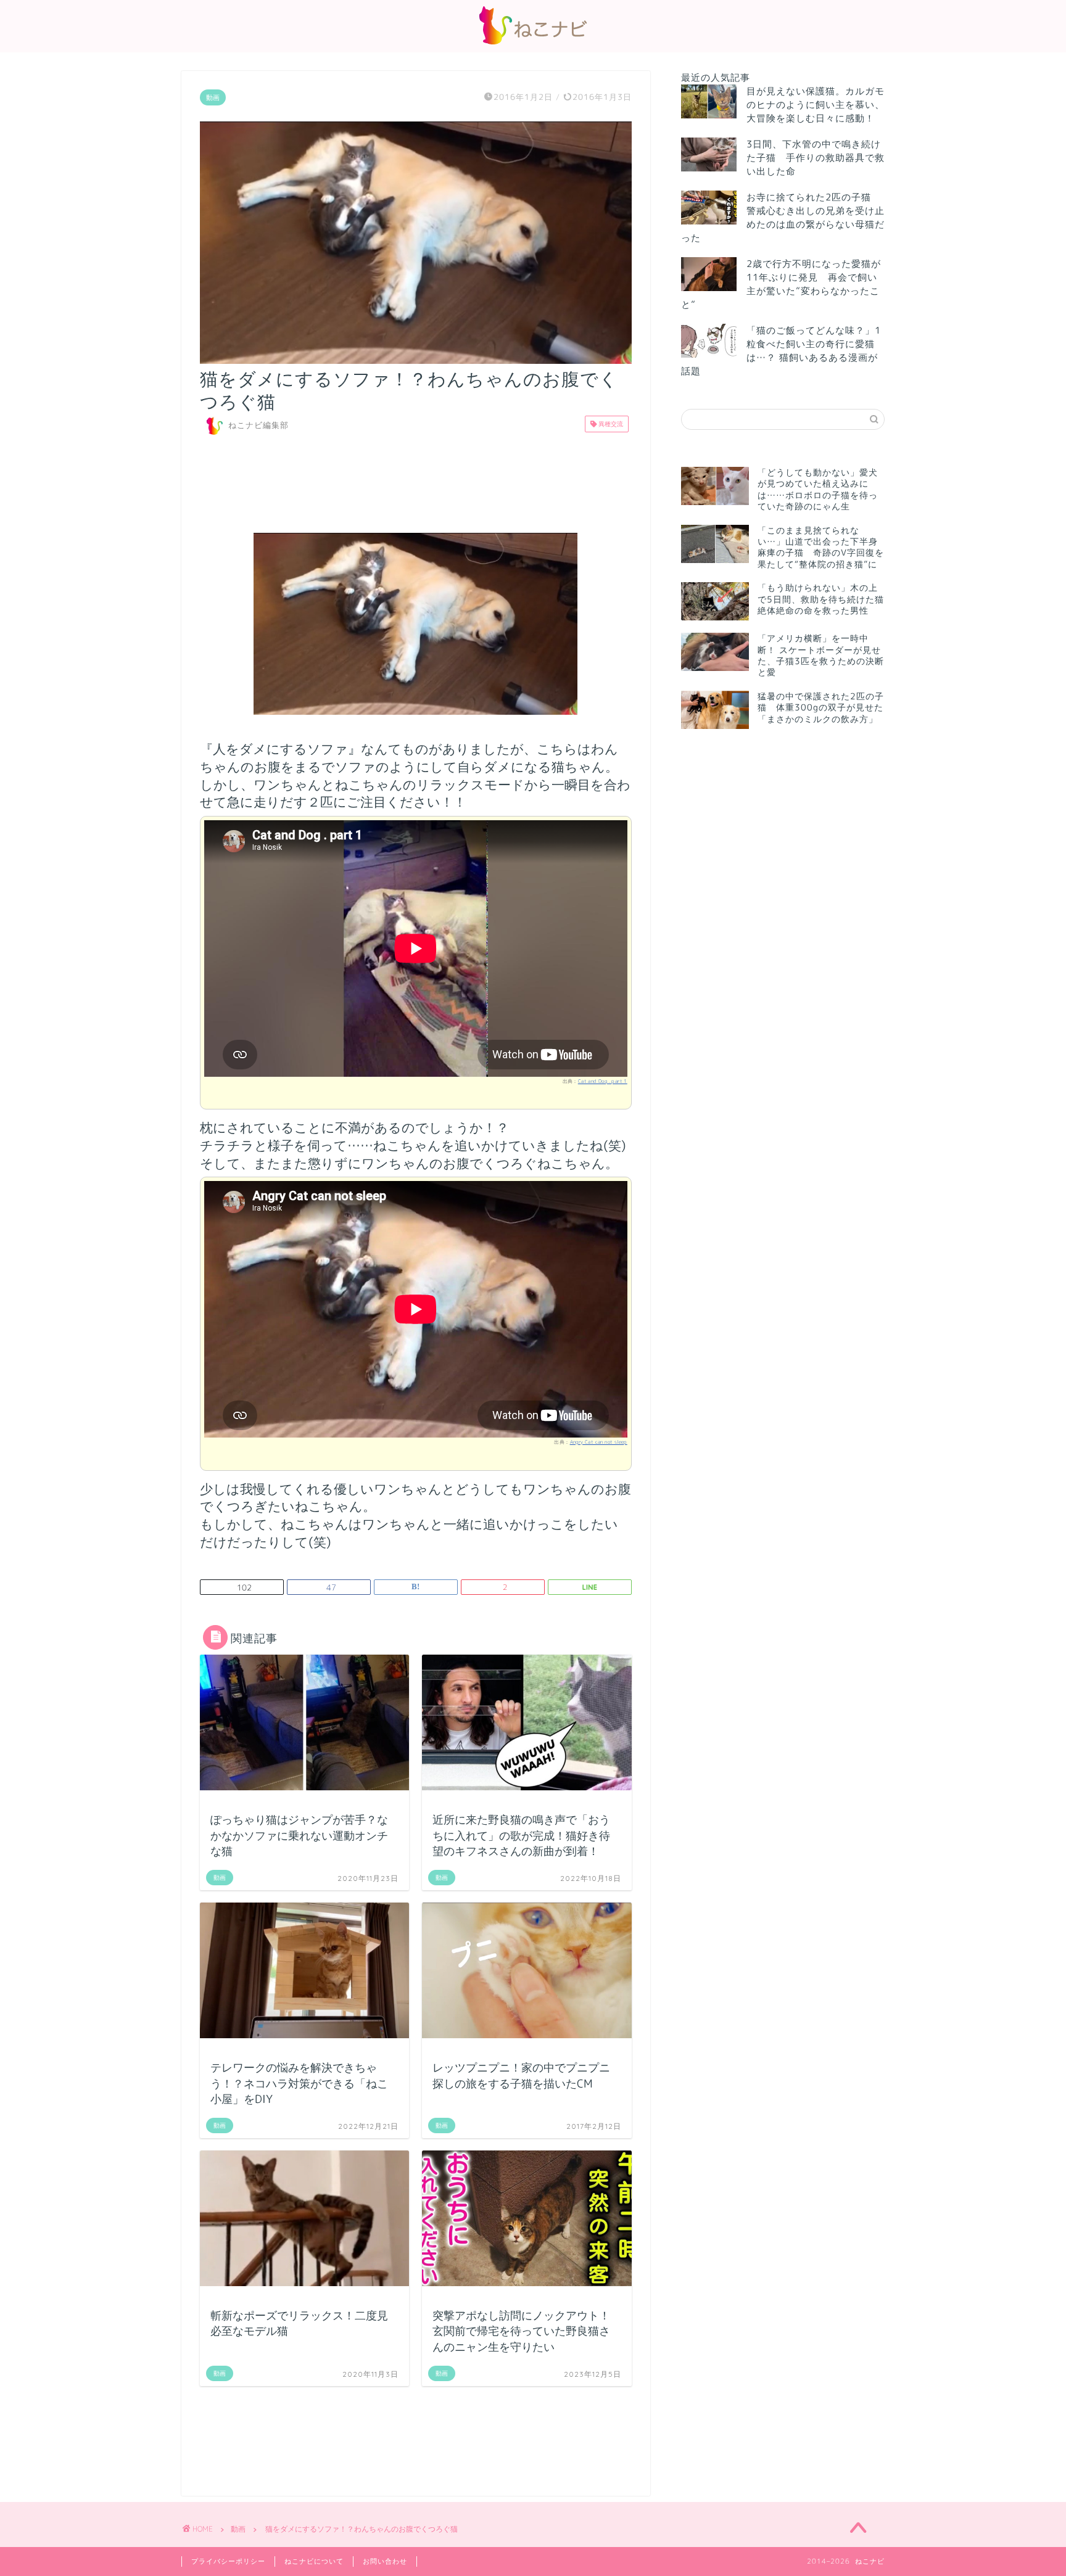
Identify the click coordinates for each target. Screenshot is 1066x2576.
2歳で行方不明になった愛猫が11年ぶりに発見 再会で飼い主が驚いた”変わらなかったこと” (781, 284)
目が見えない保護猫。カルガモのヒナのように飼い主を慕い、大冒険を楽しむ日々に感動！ (816, 105)
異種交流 (610, 424)
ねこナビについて (314, 2561)
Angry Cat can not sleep (599, 1442)
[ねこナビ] (533, 44)
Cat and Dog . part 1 (603, 1081)
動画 (213, 97)
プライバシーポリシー (228, 2561)
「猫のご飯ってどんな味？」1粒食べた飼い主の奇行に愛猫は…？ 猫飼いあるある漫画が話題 (781, 351)
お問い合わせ (385, 2561)
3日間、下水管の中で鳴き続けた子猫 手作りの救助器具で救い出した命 (816, 158)
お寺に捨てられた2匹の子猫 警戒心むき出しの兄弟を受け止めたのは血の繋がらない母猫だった (783, 217)
